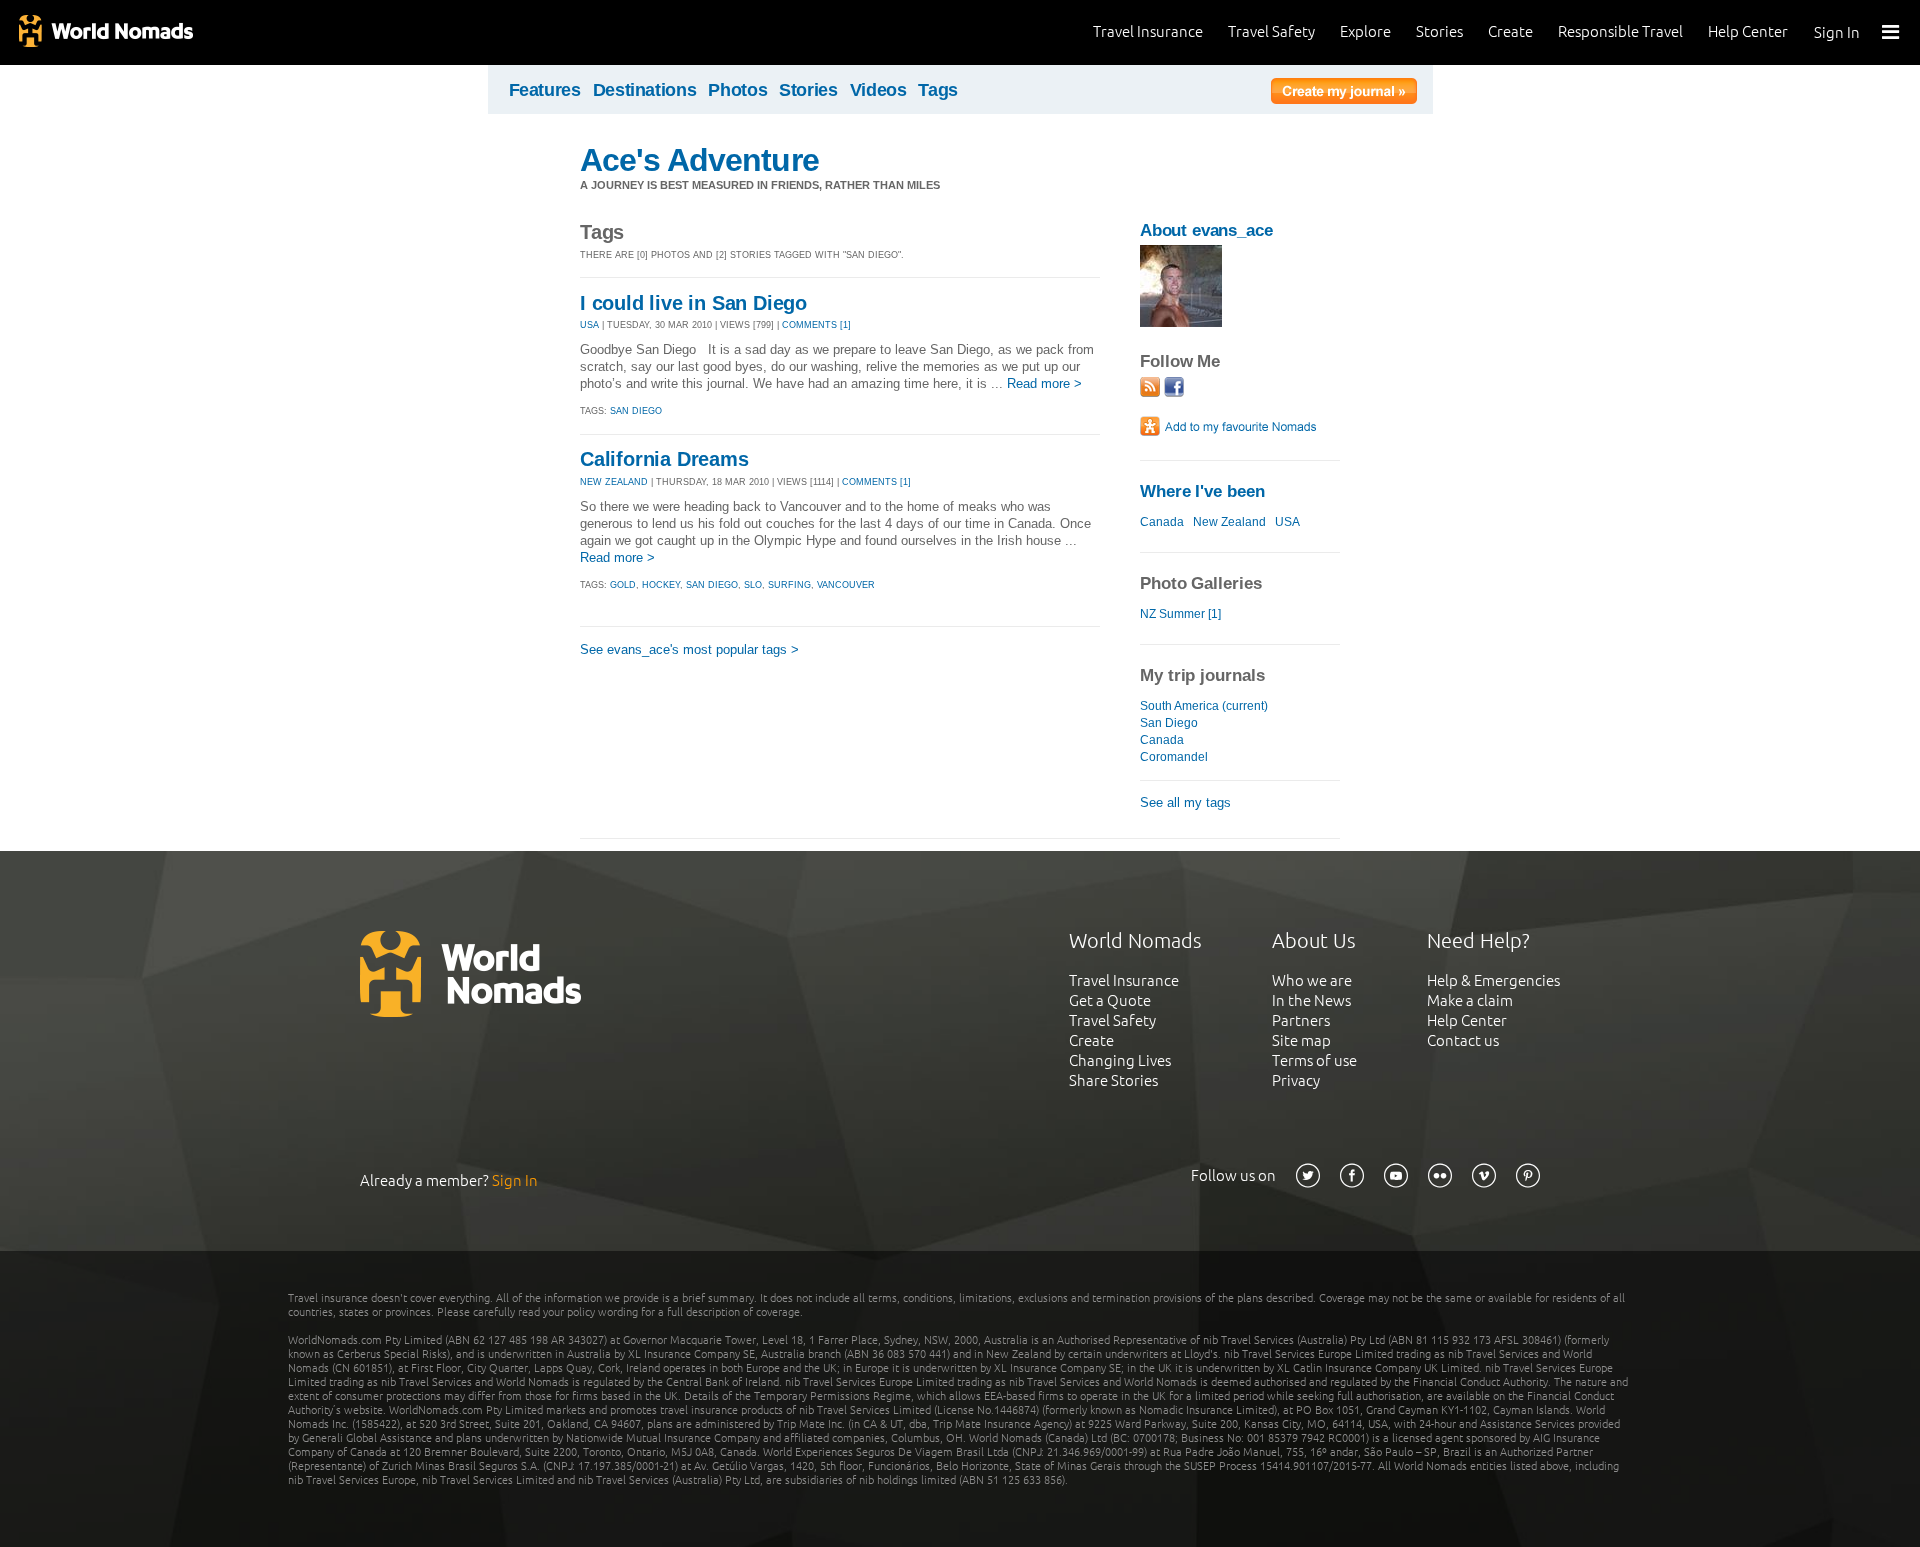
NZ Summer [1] (1180, 614)
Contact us (1463, 1040)
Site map (1301, 1040)
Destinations (645, 90)
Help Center (1748, 31)
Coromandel (1174, 757)
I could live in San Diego (693, 303)
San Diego (1169, 723)
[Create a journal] (1344, 94)
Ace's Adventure (699, 160)
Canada (1162, 522)
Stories (1439, 31)
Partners (1301, 1020)
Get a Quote (1110, 1000)
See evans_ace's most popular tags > (689, 649)
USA (589, 325)
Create (1510, 31)
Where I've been (1202, 491)
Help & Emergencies (1493, 980)
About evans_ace (1206, 230)
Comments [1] (816, 325)
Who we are (1312, 980)
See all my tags (1185, 802)
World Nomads (105, 32)
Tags (938, 90)
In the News (1311, 1000)
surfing (789, 585)
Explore (1365, 31)
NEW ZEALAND (614, 482)
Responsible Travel (1620, 31)
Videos (878, 90)
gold (623, 585)
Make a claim (1470, 1000)
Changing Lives (1120, 1060)
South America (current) (1204, 706)
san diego (636, 411)
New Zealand (1229, 522)
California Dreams (664, 459)
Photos (737, 90)
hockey (661, 585)
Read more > (1044, 383)
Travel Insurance (1148, 31)
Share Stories (1113, 1080)
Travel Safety (1271, 31)
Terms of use (1314, 1060)
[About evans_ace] (1181, 322)
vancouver (846, 585)
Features (545, 90)
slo (753, 585)
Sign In (1837, 32)
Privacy (1296, 1080)
